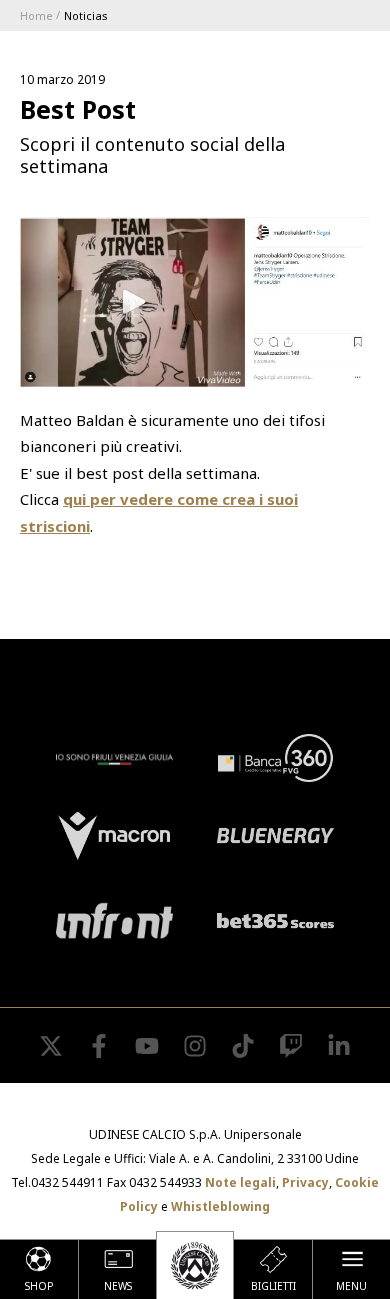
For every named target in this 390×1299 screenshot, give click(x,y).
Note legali (240, 1182)
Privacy (305, 1182)
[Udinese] (195, 1265)
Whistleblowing (220, 1206)
